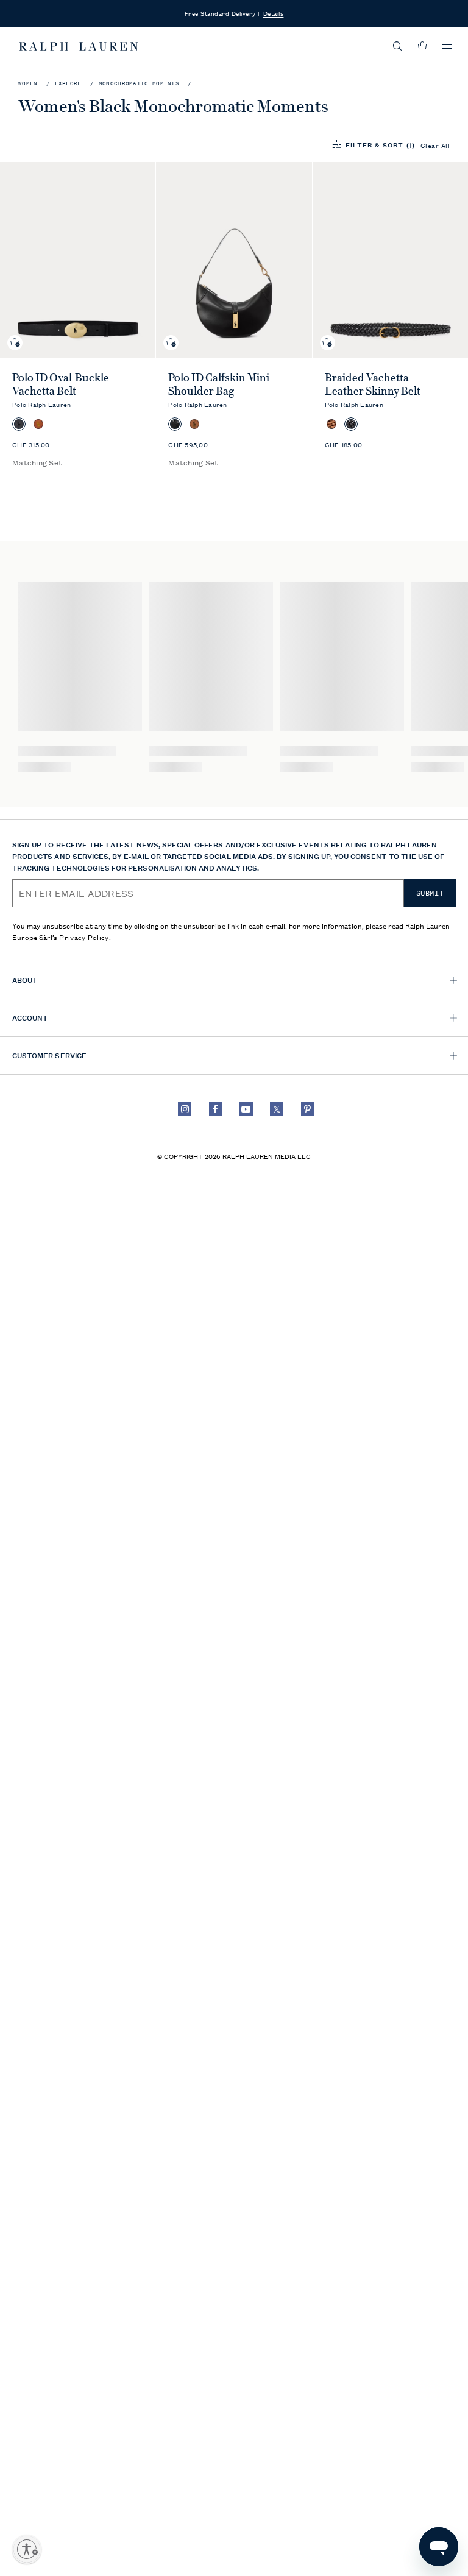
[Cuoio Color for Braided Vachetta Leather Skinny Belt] (331, 424)
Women (28, 84)
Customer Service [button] (49, 1055)
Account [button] (30, 1017)
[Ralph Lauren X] (277, 1109)
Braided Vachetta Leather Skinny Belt (373, 384)
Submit (430, 893)
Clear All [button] (435, 145)
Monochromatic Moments (139, 84)
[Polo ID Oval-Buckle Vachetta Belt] (78, 260)
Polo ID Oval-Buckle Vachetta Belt (61, 384)
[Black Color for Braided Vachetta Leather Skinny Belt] (351, 424)
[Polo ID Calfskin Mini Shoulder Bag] (234, 260)
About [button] (25, 979)
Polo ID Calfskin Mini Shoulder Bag (219, 384)
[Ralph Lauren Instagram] (185, 1109)
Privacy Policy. (85, 937)
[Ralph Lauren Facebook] (216, 1109)
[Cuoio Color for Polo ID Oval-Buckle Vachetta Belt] (38, 424)
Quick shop (15, 333)
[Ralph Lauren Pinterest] (308, 1109)
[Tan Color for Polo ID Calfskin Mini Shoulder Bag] (194, 424)
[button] (398, 46)
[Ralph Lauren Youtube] (246, 1109)
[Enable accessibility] (27, 2549)
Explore (68, 84)
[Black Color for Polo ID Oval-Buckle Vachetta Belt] (19, 424)
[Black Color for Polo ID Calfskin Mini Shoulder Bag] (175, 424)
